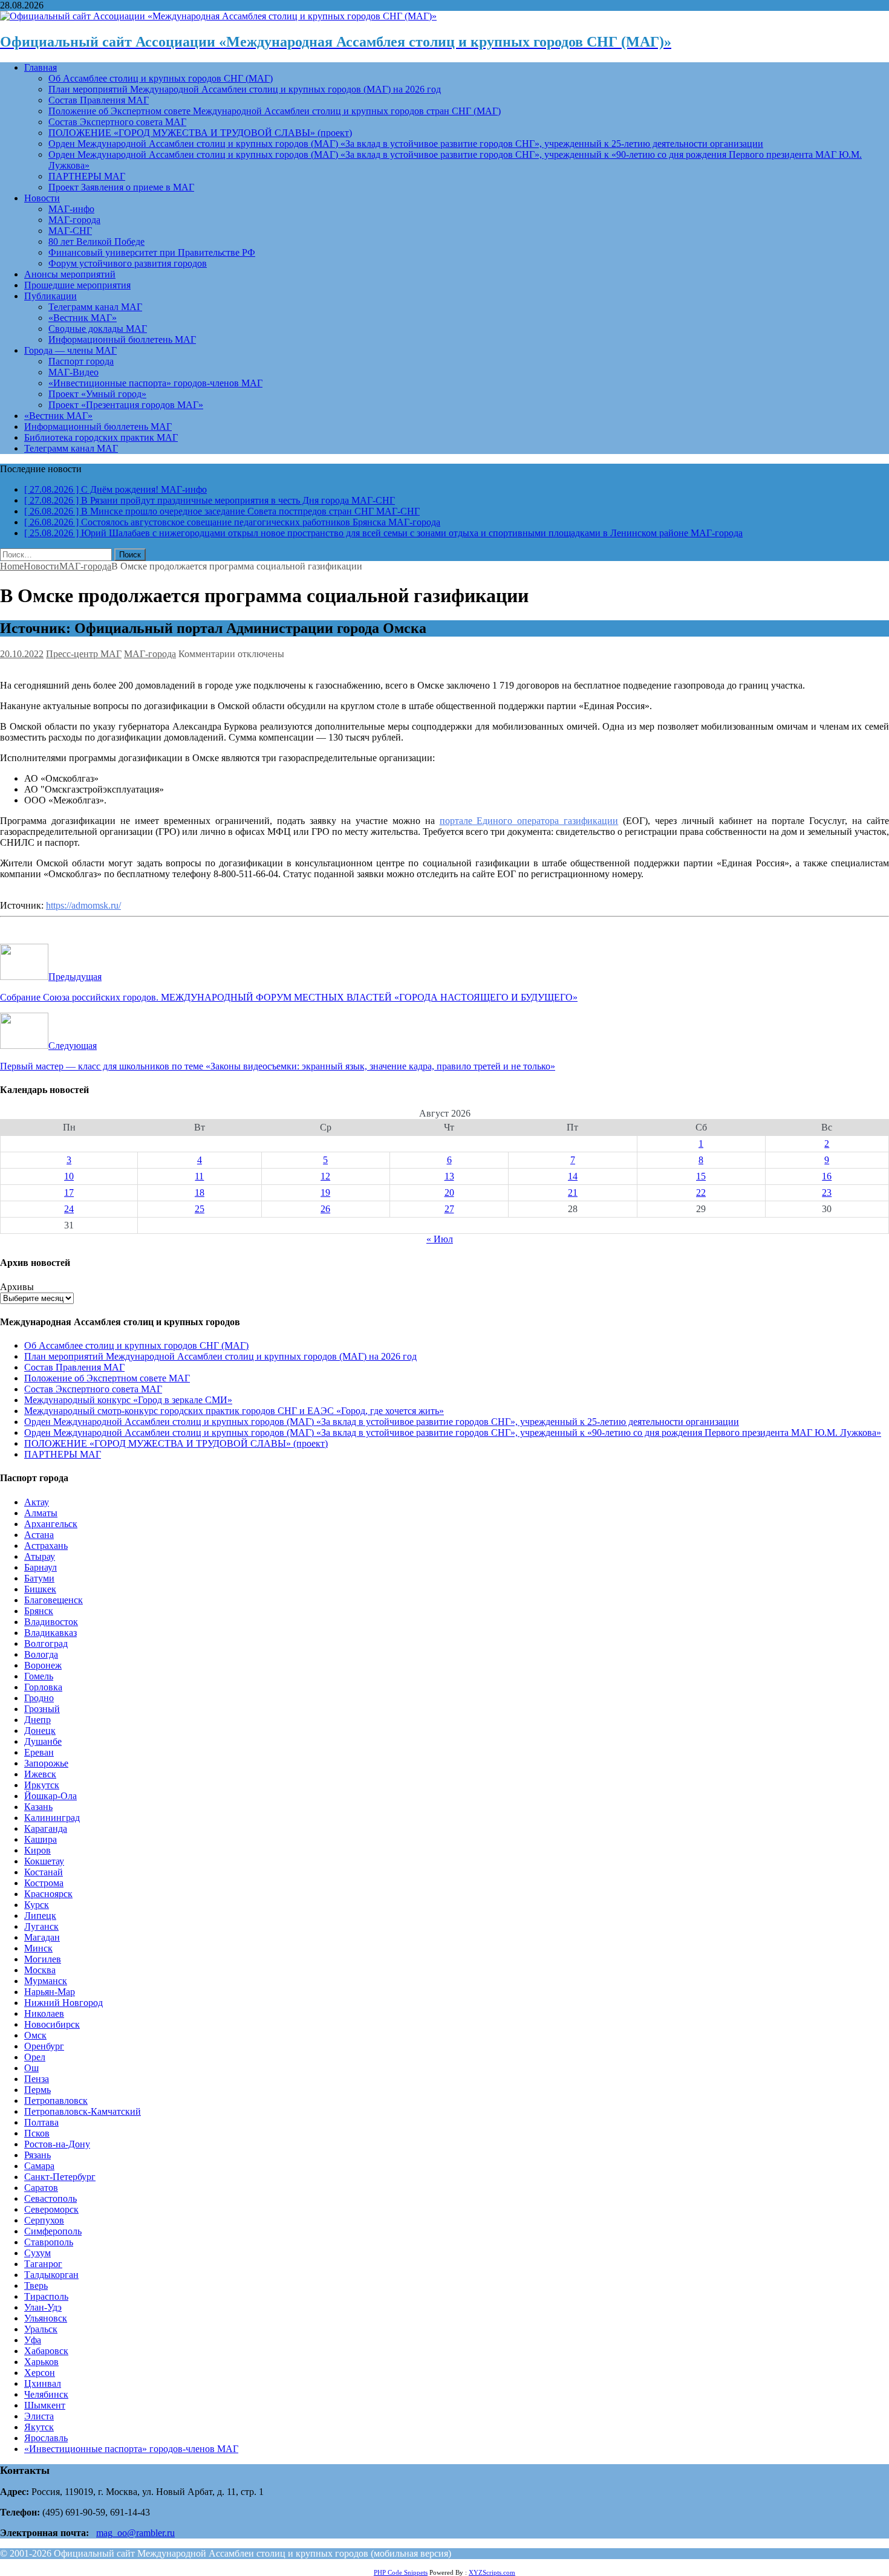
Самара (39, 2166)
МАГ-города (74, 220)
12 (325, 1176)
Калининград (52, 1818)
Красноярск (48, 1894)
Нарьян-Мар (50, 1992)
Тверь (36, 2286)
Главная (41, 67)
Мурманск (46, 1981)
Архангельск (51, 1524)
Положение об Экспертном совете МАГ (107, 1378)
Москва (40, 1970)
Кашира (41, 1839)
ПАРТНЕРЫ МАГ (87, 176)
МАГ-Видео (73, 372)
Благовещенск (54, 1600)
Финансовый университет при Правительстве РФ (152, 252)
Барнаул (41, 1567)
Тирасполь (46, 2296)
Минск (38, 1948)
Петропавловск (56, 2101)
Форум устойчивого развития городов (128, 263)
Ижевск (40, 1774)
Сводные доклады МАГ (98, 329)
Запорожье (46, 1763)
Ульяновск (46, 2318)
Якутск (39, 2427)
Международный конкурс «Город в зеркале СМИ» (128, 1400)
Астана (39, 1535)
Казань (38, 1807)
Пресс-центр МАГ (84, 654)
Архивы (17, 1287)
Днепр (37, 1720)
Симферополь (53, 2231)
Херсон (40, 2373)
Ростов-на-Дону (57, 2144)
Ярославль (46, 2438)
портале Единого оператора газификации (529, 821)
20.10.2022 (22, 654)
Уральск (41, 2329)
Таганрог (43, 2264)
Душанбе (43, 1741)
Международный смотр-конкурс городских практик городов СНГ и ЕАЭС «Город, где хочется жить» (234, 1411)
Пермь (37, 2090)
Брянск (39, 1611)
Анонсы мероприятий (70, 274)
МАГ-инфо (71, 209)
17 (69, 1192)
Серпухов (44, 2220)
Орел (35, 2057)
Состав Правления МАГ (99, 100)
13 (449, 1176)
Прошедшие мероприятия (77, 285)
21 (573, 1192)
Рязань (37, 2155)
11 (199, 1176)
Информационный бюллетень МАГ (122, 339)
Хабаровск (46, 2351)
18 (200, 1192)
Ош (31, 2068)
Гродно (39, 1698)
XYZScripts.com (492, 2572)
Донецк (40, 1731)
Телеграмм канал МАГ (95, 307)
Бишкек (40, 1589)
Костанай (44, 1872)
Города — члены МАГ (70, 350)
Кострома (44, 1883)
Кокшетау (44, 1861)
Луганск (41, 1926)
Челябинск (46, 2394)
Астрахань (46, 1546)
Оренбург (44, 2046)
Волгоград (46, 1643)
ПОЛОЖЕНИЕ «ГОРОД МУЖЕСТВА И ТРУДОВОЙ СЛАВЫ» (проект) (200, 133)
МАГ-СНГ (70, 231)
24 (69, 1209)
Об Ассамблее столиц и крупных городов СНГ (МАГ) (161, 78)
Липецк (40, 1916)
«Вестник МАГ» (83, 318)
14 (573, 1176)
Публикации (50, 296)
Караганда (46, 1828)
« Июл (440, 1239)
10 (69, 1176)
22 (701, 1192)
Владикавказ (50, 1633)
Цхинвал (43, 2383)
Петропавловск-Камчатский (83, 2111)
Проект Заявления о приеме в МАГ (121, 187)
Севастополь (50, 2198)
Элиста (39, 2416)
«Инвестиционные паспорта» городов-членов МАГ (155, 383)
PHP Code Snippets (401, 2572)
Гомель (39, 1676)
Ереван (39, 1752)
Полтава (41, 2122)
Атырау (40, 1556)
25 (200, 1209)
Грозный (42, 1709)
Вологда (41, 1654)
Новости (42, 198)
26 (325, 1209)
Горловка (43, 1687)
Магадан (42, 1937)
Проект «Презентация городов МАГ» (126, 405)
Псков (37, 2133)
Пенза (37, 2079)
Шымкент (45, 2405)
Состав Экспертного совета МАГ (117, 122)
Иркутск (42, 1785)
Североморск (51, 2209)
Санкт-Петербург (60, 2177)
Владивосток (51, 1622)
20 (449, 1192)
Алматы (41, 1513)
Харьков (41, 2362)
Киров (37, 1850)
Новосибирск (52, 2024)
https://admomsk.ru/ (83, 905)
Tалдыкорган (51, 2275)
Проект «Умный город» (97, 394)
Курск (37, 1905)
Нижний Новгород (63, 2003)
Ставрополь (49, 2242)
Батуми (39, 1578)
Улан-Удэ (43, 2307)
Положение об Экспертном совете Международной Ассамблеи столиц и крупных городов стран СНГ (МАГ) (275, 111)
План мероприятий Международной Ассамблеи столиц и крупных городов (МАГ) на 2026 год (245, 89)
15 (701, 1176)
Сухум (37, 2253)
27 (449, 1209)
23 (827, 1192)
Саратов (41, 2188)
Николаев (44, 2013)
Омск (35, 2035)
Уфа (33, 2340)
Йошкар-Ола (50, 1796)
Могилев (43, 1959)
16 (827, 1176)
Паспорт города (81, 361)
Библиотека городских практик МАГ (101, 437)
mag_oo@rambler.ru (135, 2533)
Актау (37, 1502)
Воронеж (43, 1665)
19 (325, 1192)
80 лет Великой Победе (96, 242)
